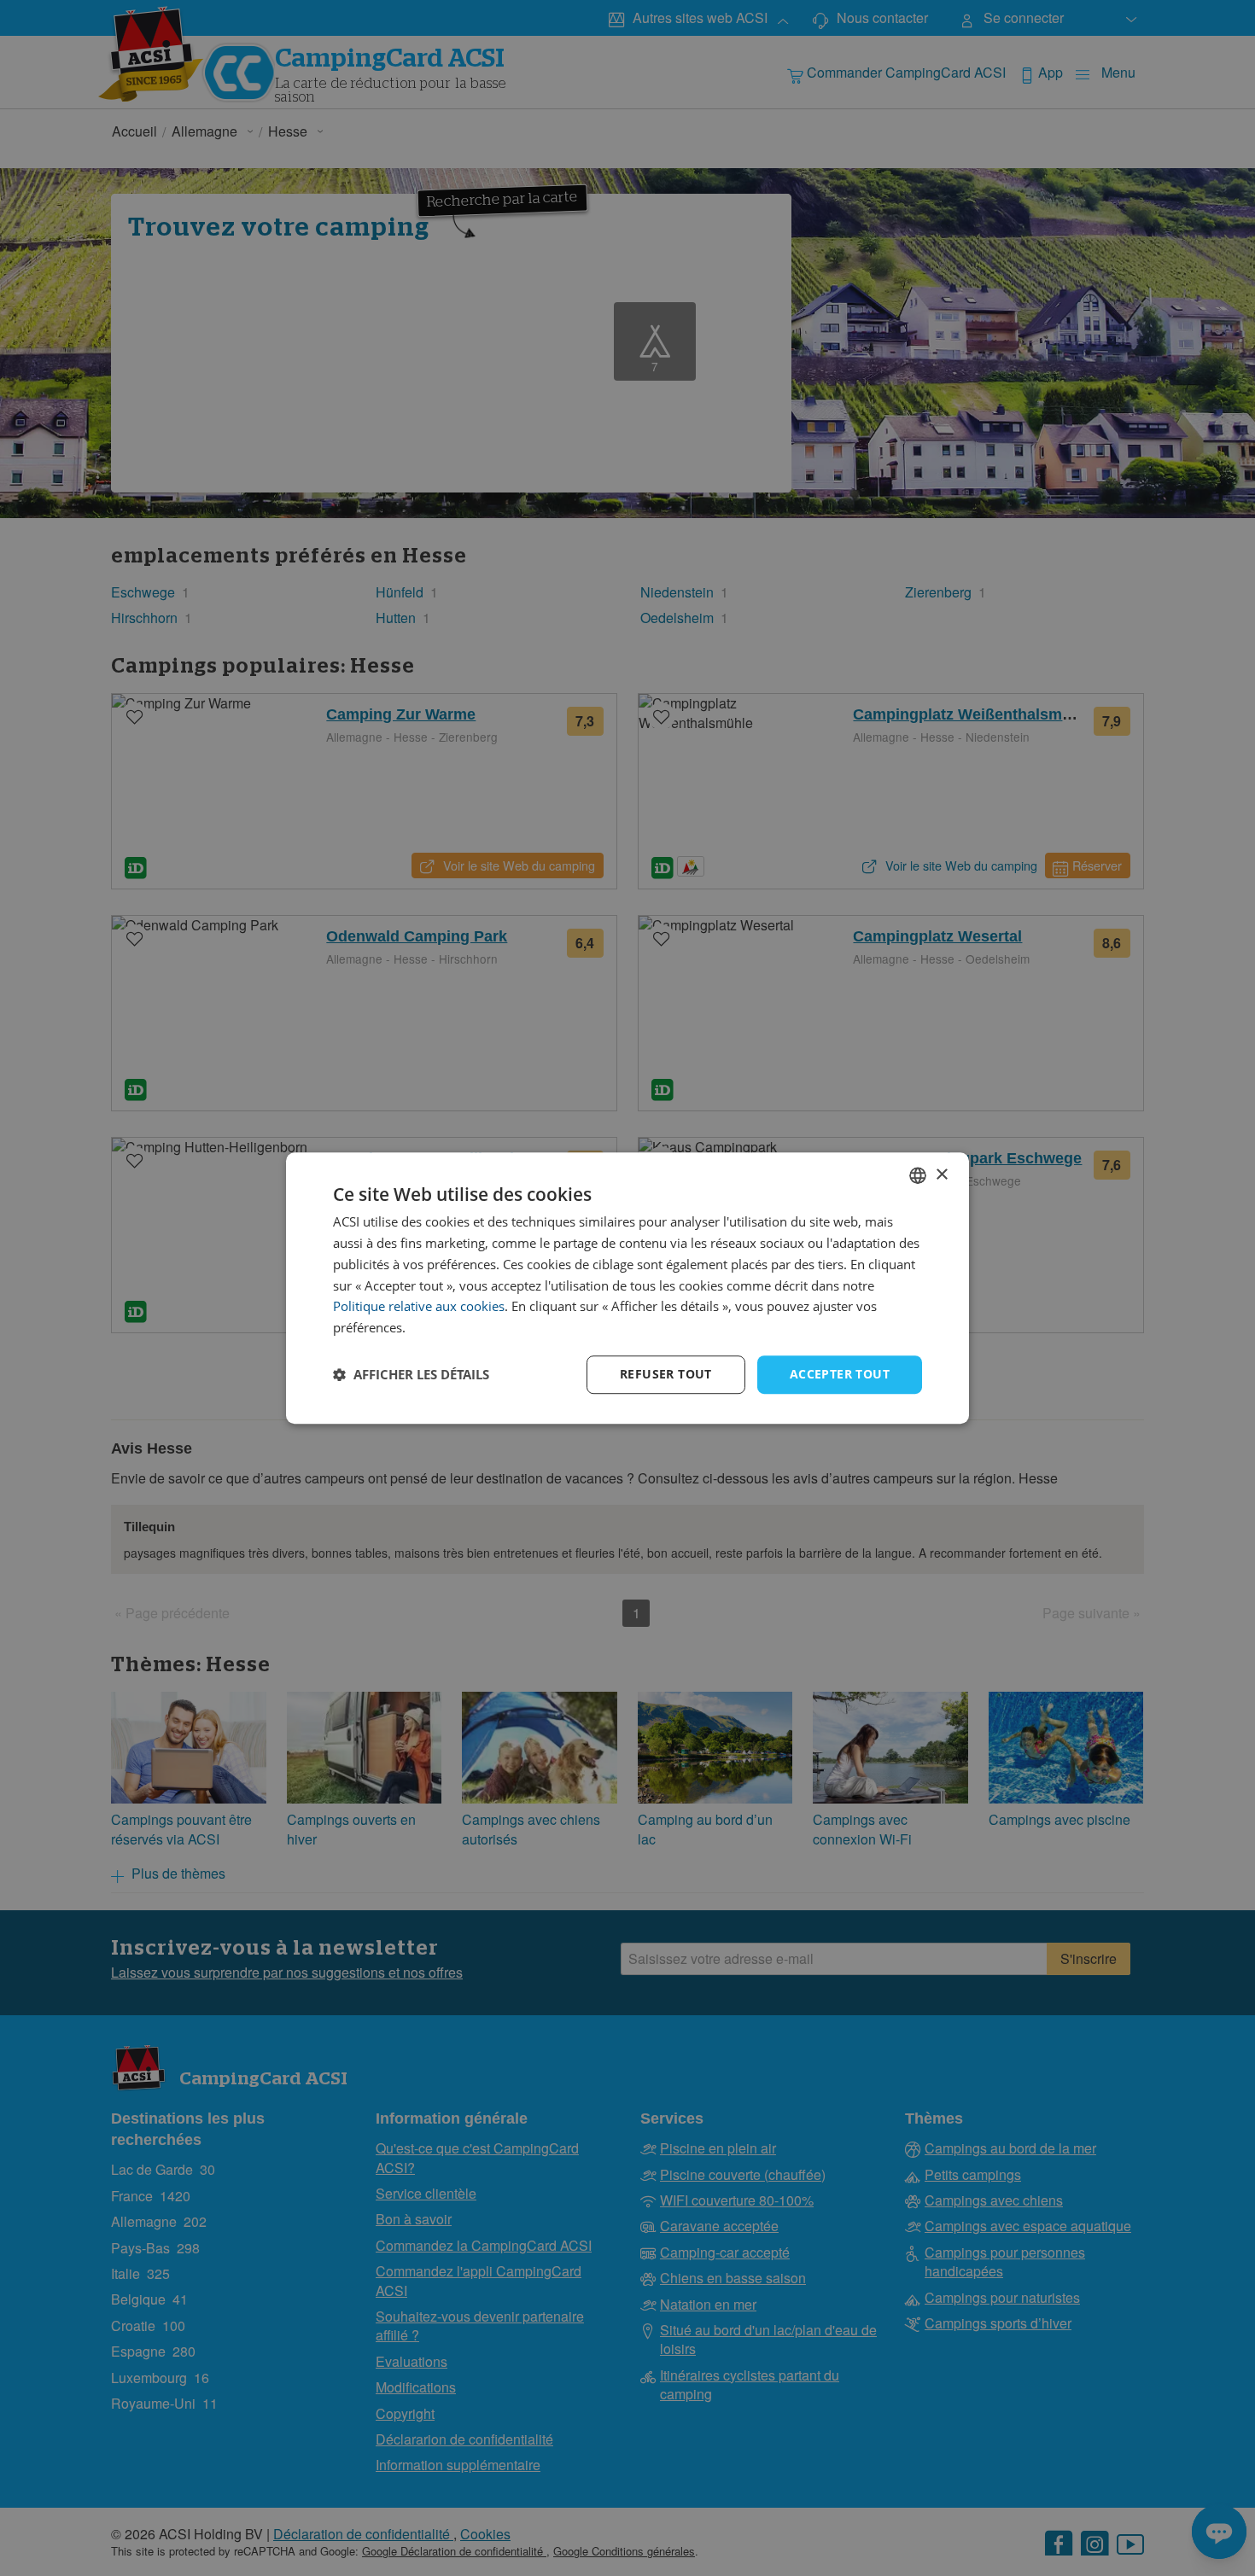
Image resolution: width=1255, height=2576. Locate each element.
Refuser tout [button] (666, 1374)
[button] (411, 1374)
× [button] (941, 1175)
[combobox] (918, 1175)
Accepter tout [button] (840, 1374)
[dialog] (627, 1288)
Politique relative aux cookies (419, 1307)
